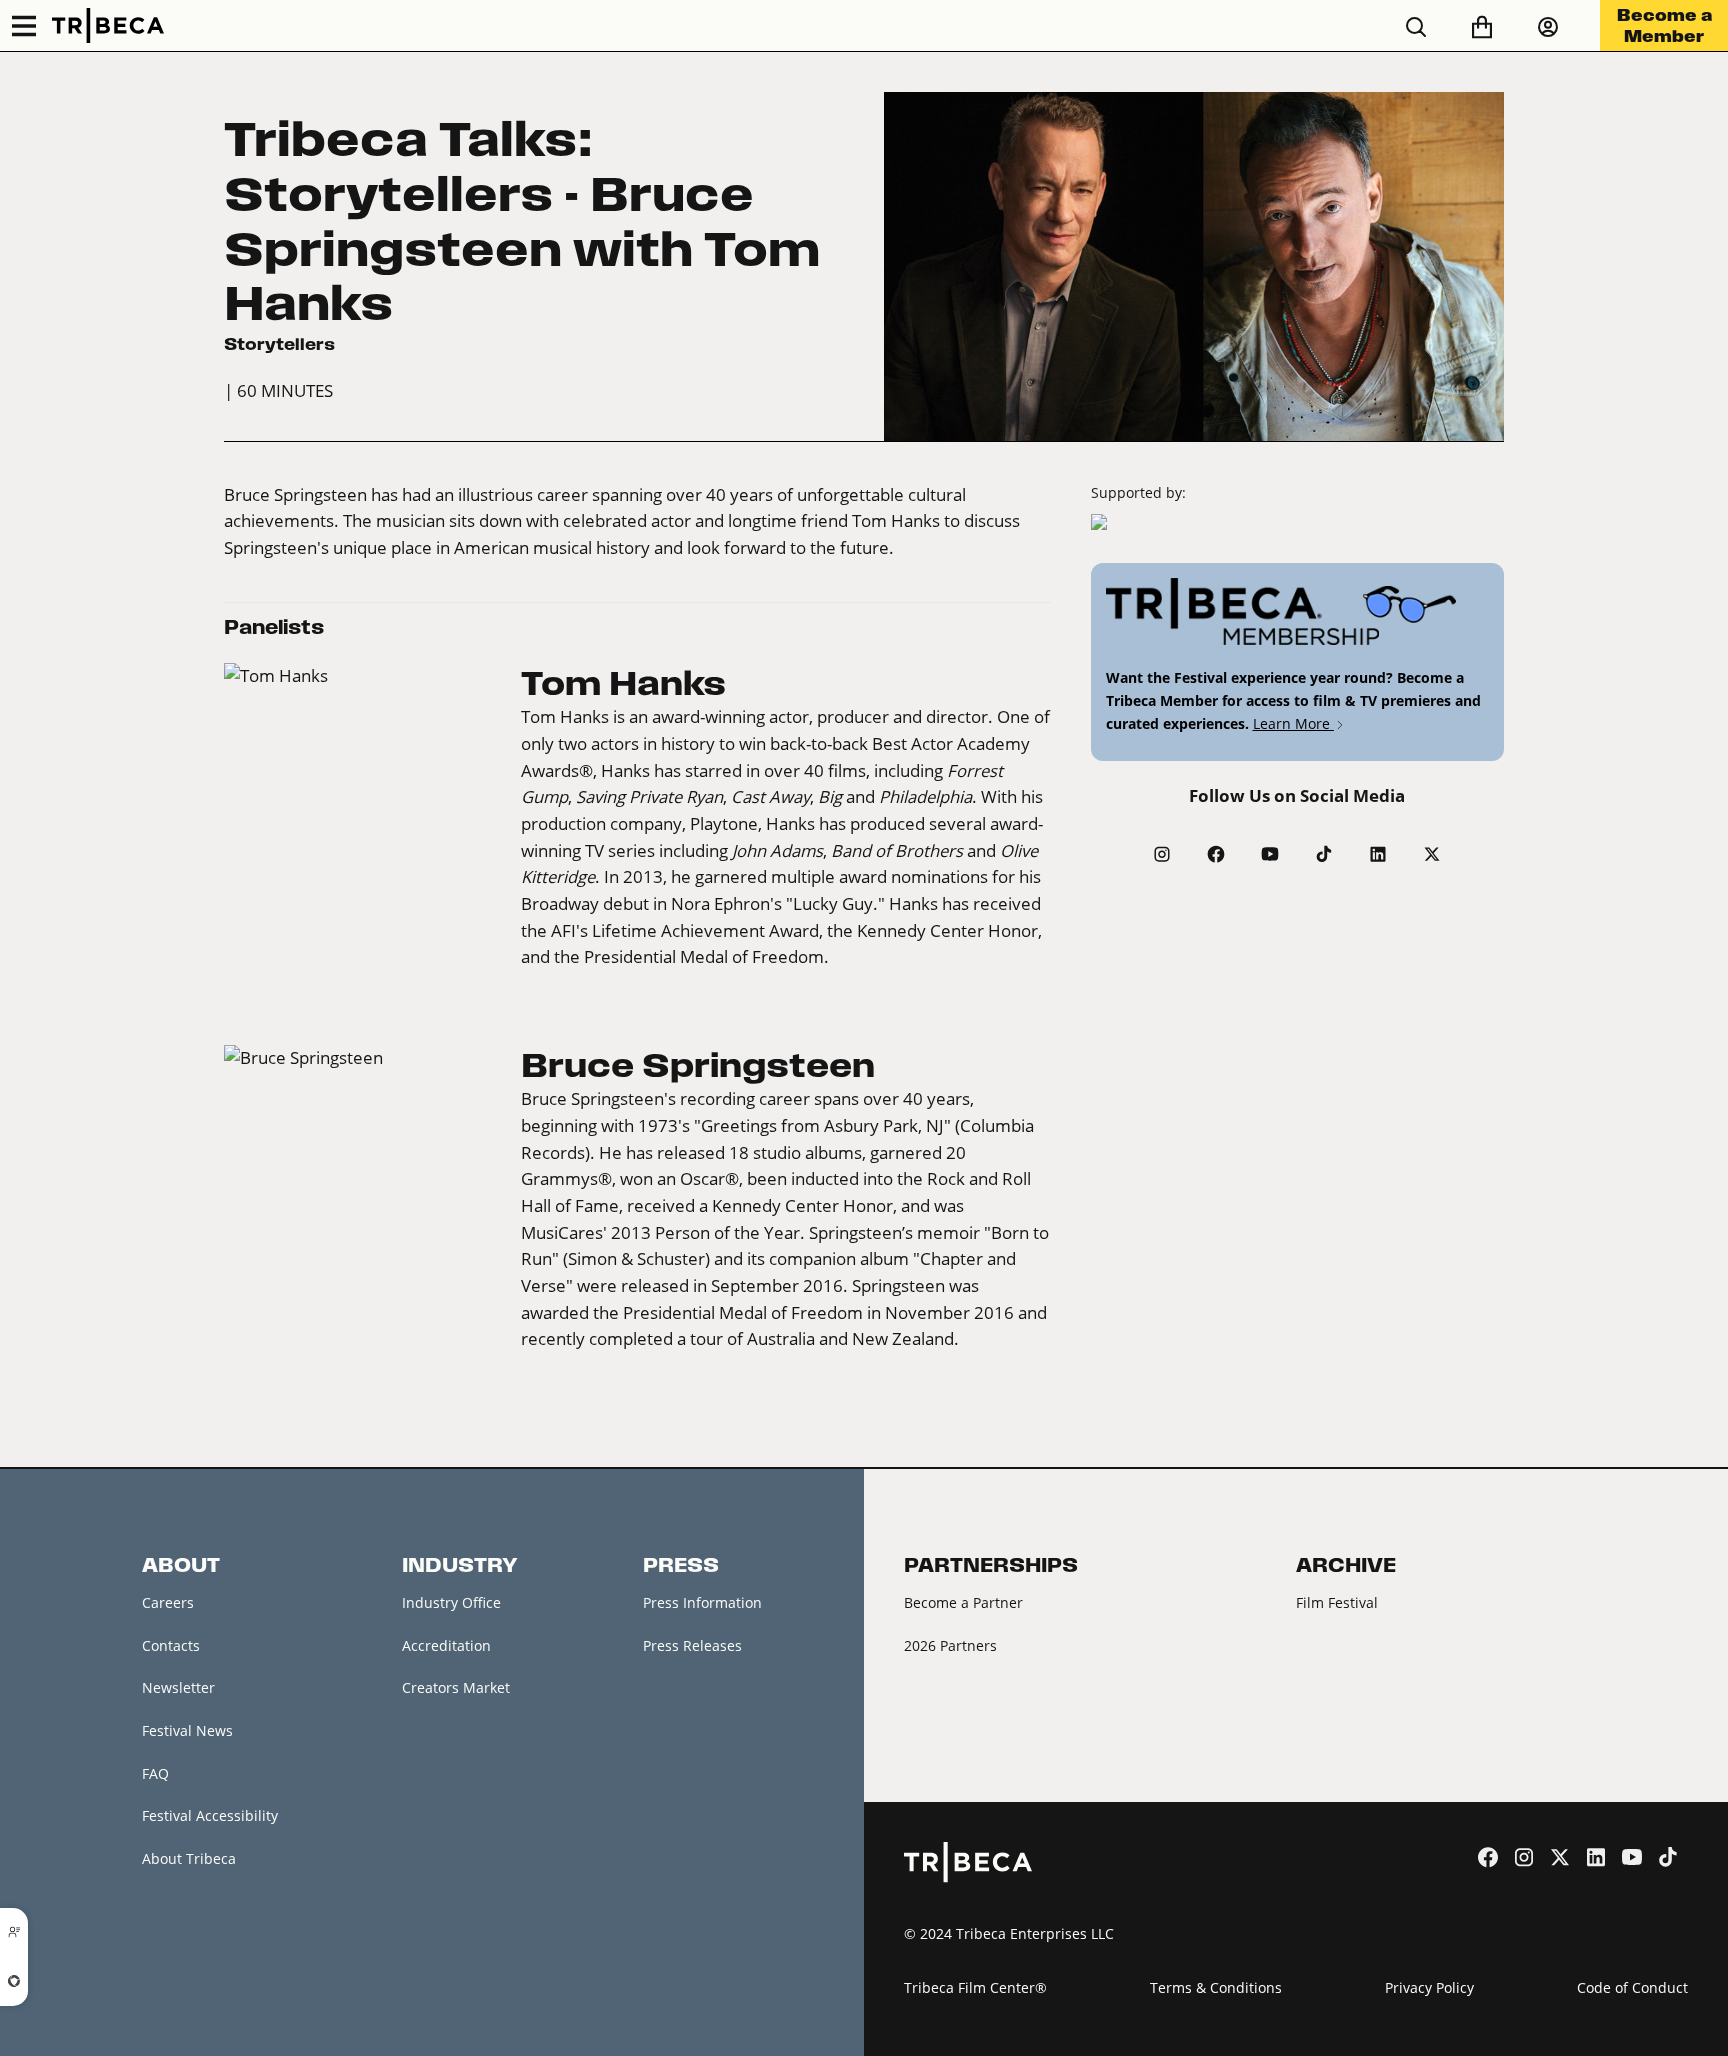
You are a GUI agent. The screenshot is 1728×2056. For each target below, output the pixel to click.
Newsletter (178, 1687)
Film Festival (1337, 1602)
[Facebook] (1216, 854)
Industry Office (451, 1602)
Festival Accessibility (210, 1815)
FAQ (155, 1773)
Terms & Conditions (1216, 1987)
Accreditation (446, 1645)
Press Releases (692, 1645)
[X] (1432, 854)
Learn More (1293, 723)
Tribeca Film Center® (975, 1987)
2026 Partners (950, 1645)
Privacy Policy (1429, 1987)
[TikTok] (1324, 854)
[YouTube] (1270, 854)
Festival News (187, 1730)
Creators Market (456, 1687)
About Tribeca (189, 1858)
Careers (168, 1602)
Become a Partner (963, 1602)
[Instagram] (1162, 854)
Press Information (702, 1602)
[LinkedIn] (1378, 854)
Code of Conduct (1632, 1987)
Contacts (171, 1645)
